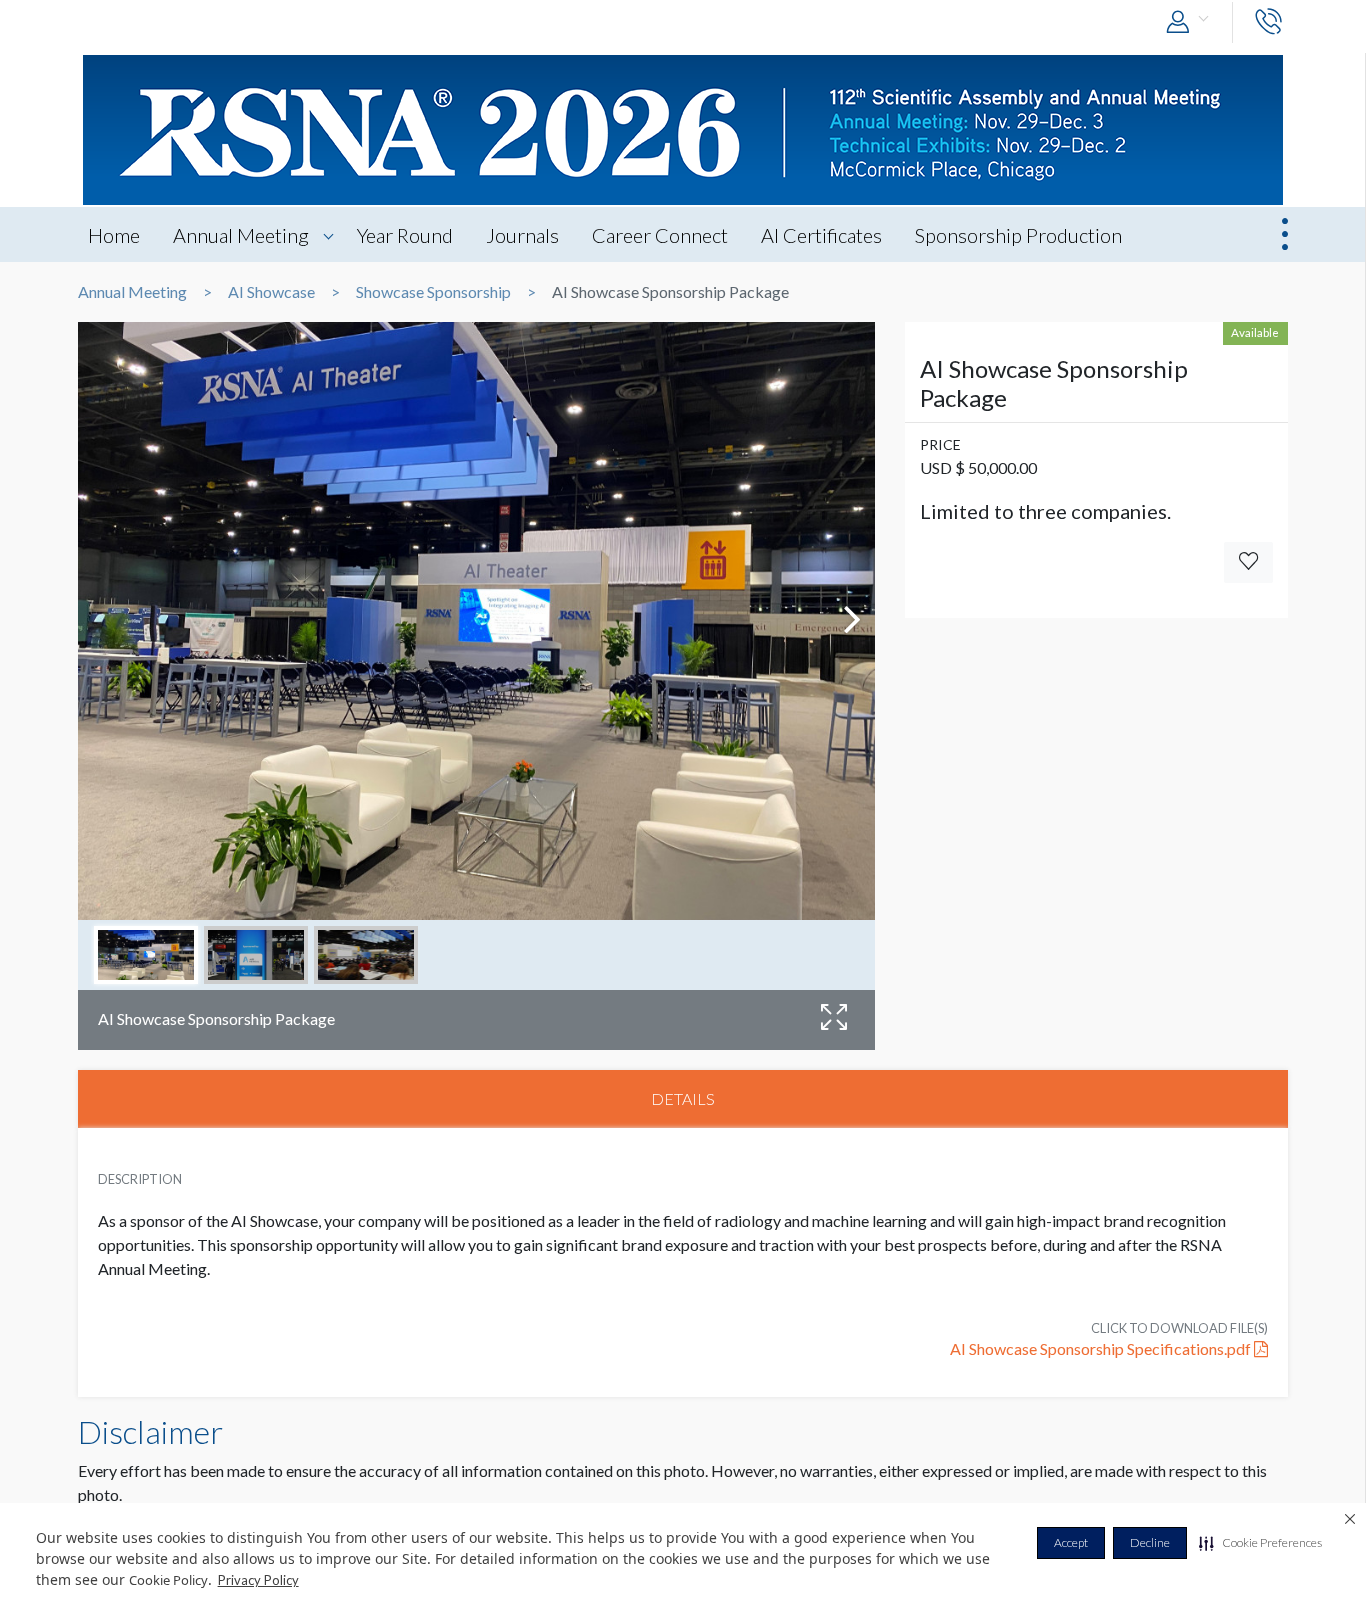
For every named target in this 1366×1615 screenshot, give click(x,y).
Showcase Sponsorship (433, 292)
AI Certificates (821, 235)
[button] (1260, 1543)
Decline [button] (1150, 1542)
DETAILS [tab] (683, 1098)
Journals (522, 235)
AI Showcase (271, 292)
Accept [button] (1071, 1542)
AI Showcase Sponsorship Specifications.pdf (1102, 1348)
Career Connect (660, 235)
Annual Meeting (241, 235)
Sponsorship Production (1018, 235)
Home (114, 235)
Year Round (405, 235)
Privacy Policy (258, 1580)
